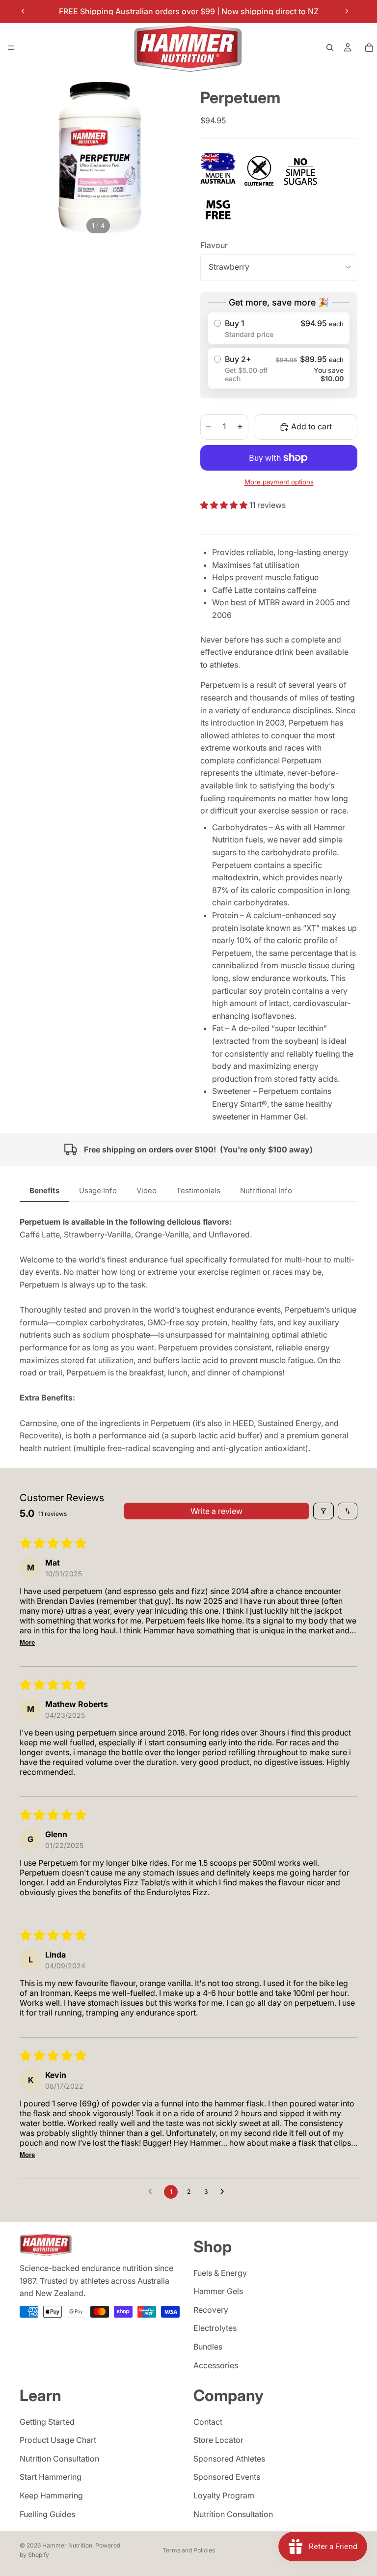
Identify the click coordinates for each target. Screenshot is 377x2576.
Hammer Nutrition (67, 2545)
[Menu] (11, 48)
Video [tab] (147, 1190)
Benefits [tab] (44, 1190)
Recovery (211, 2310)
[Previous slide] (23, 11)
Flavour (214, 245)
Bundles (208, 2347)
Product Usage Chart (58, 2440)
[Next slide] (347, 11)
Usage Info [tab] (98, 1190)
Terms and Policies (189, 2550)
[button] (225, 505)
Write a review (216, 1511)
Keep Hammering (51, 2495)
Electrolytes (215, 2328)
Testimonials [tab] (198, 1190)
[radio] (279, 328)
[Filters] (323, 1511)
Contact (208, 2421)
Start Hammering (51, 2477)
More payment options (279, 482)
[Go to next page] (225, 2192)
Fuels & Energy (220, 2272)
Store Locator (218, 2440)
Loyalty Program (224, 2495)
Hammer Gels (218, 2291)
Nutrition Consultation (59, 2459)
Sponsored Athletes (229, 2459)
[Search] (330, 48)
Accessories (216, 2365)
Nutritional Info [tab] (266, 1190)
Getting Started (47, 2421)
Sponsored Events (227, 2477)
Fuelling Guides (47, 2514)
